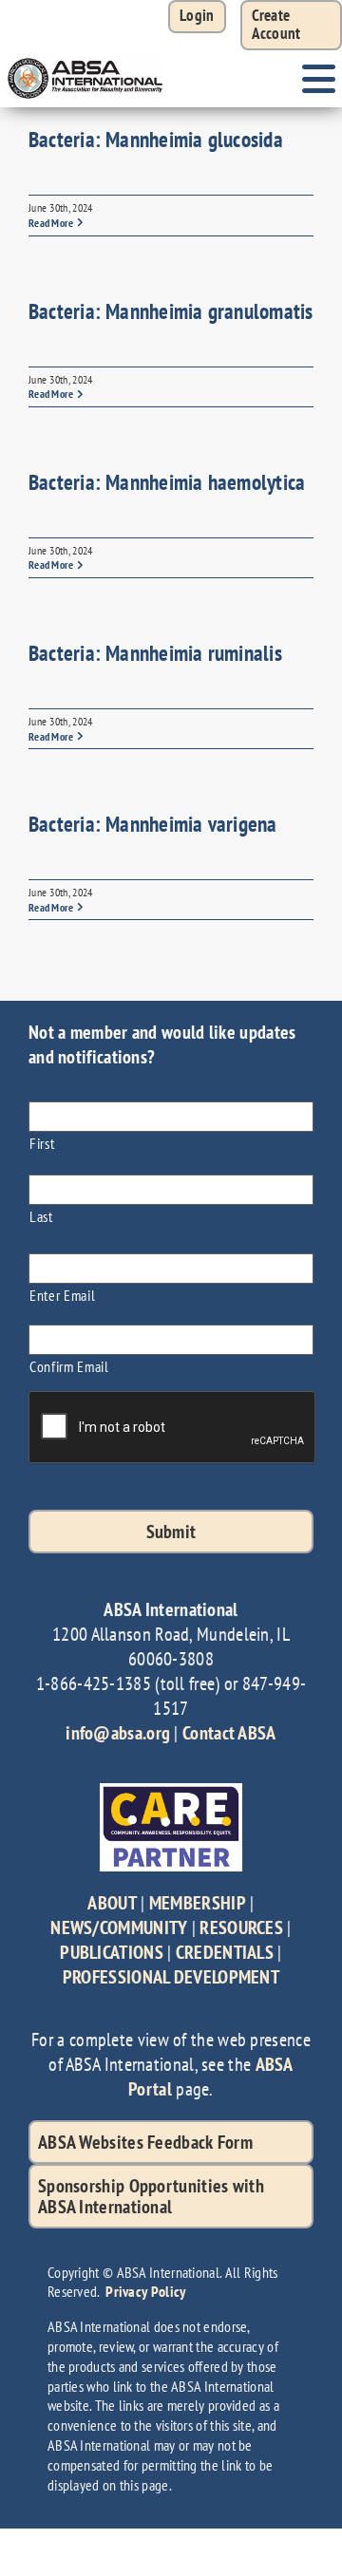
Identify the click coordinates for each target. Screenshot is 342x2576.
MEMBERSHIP (198, 1903)
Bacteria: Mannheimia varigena (153, 824)
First (42, 1143)
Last (41, 1216)
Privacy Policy (145, 2291)
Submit (171, 1532)
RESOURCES (241, 1927)
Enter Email (62, 1295)
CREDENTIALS (225, 1952)
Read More (51, 223)
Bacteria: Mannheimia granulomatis (171, 311)
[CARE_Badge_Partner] (171, 1793)
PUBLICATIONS (112, 1952)
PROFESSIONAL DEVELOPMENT (171, 1977)
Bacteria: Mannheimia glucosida (156, 139)
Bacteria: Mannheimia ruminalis (155, 653)
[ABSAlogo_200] (85, 60)
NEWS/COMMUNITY (119, 1927)
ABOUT (112, 1903)
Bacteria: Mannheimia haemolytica (167, 482)
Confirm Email (69, 1366)
